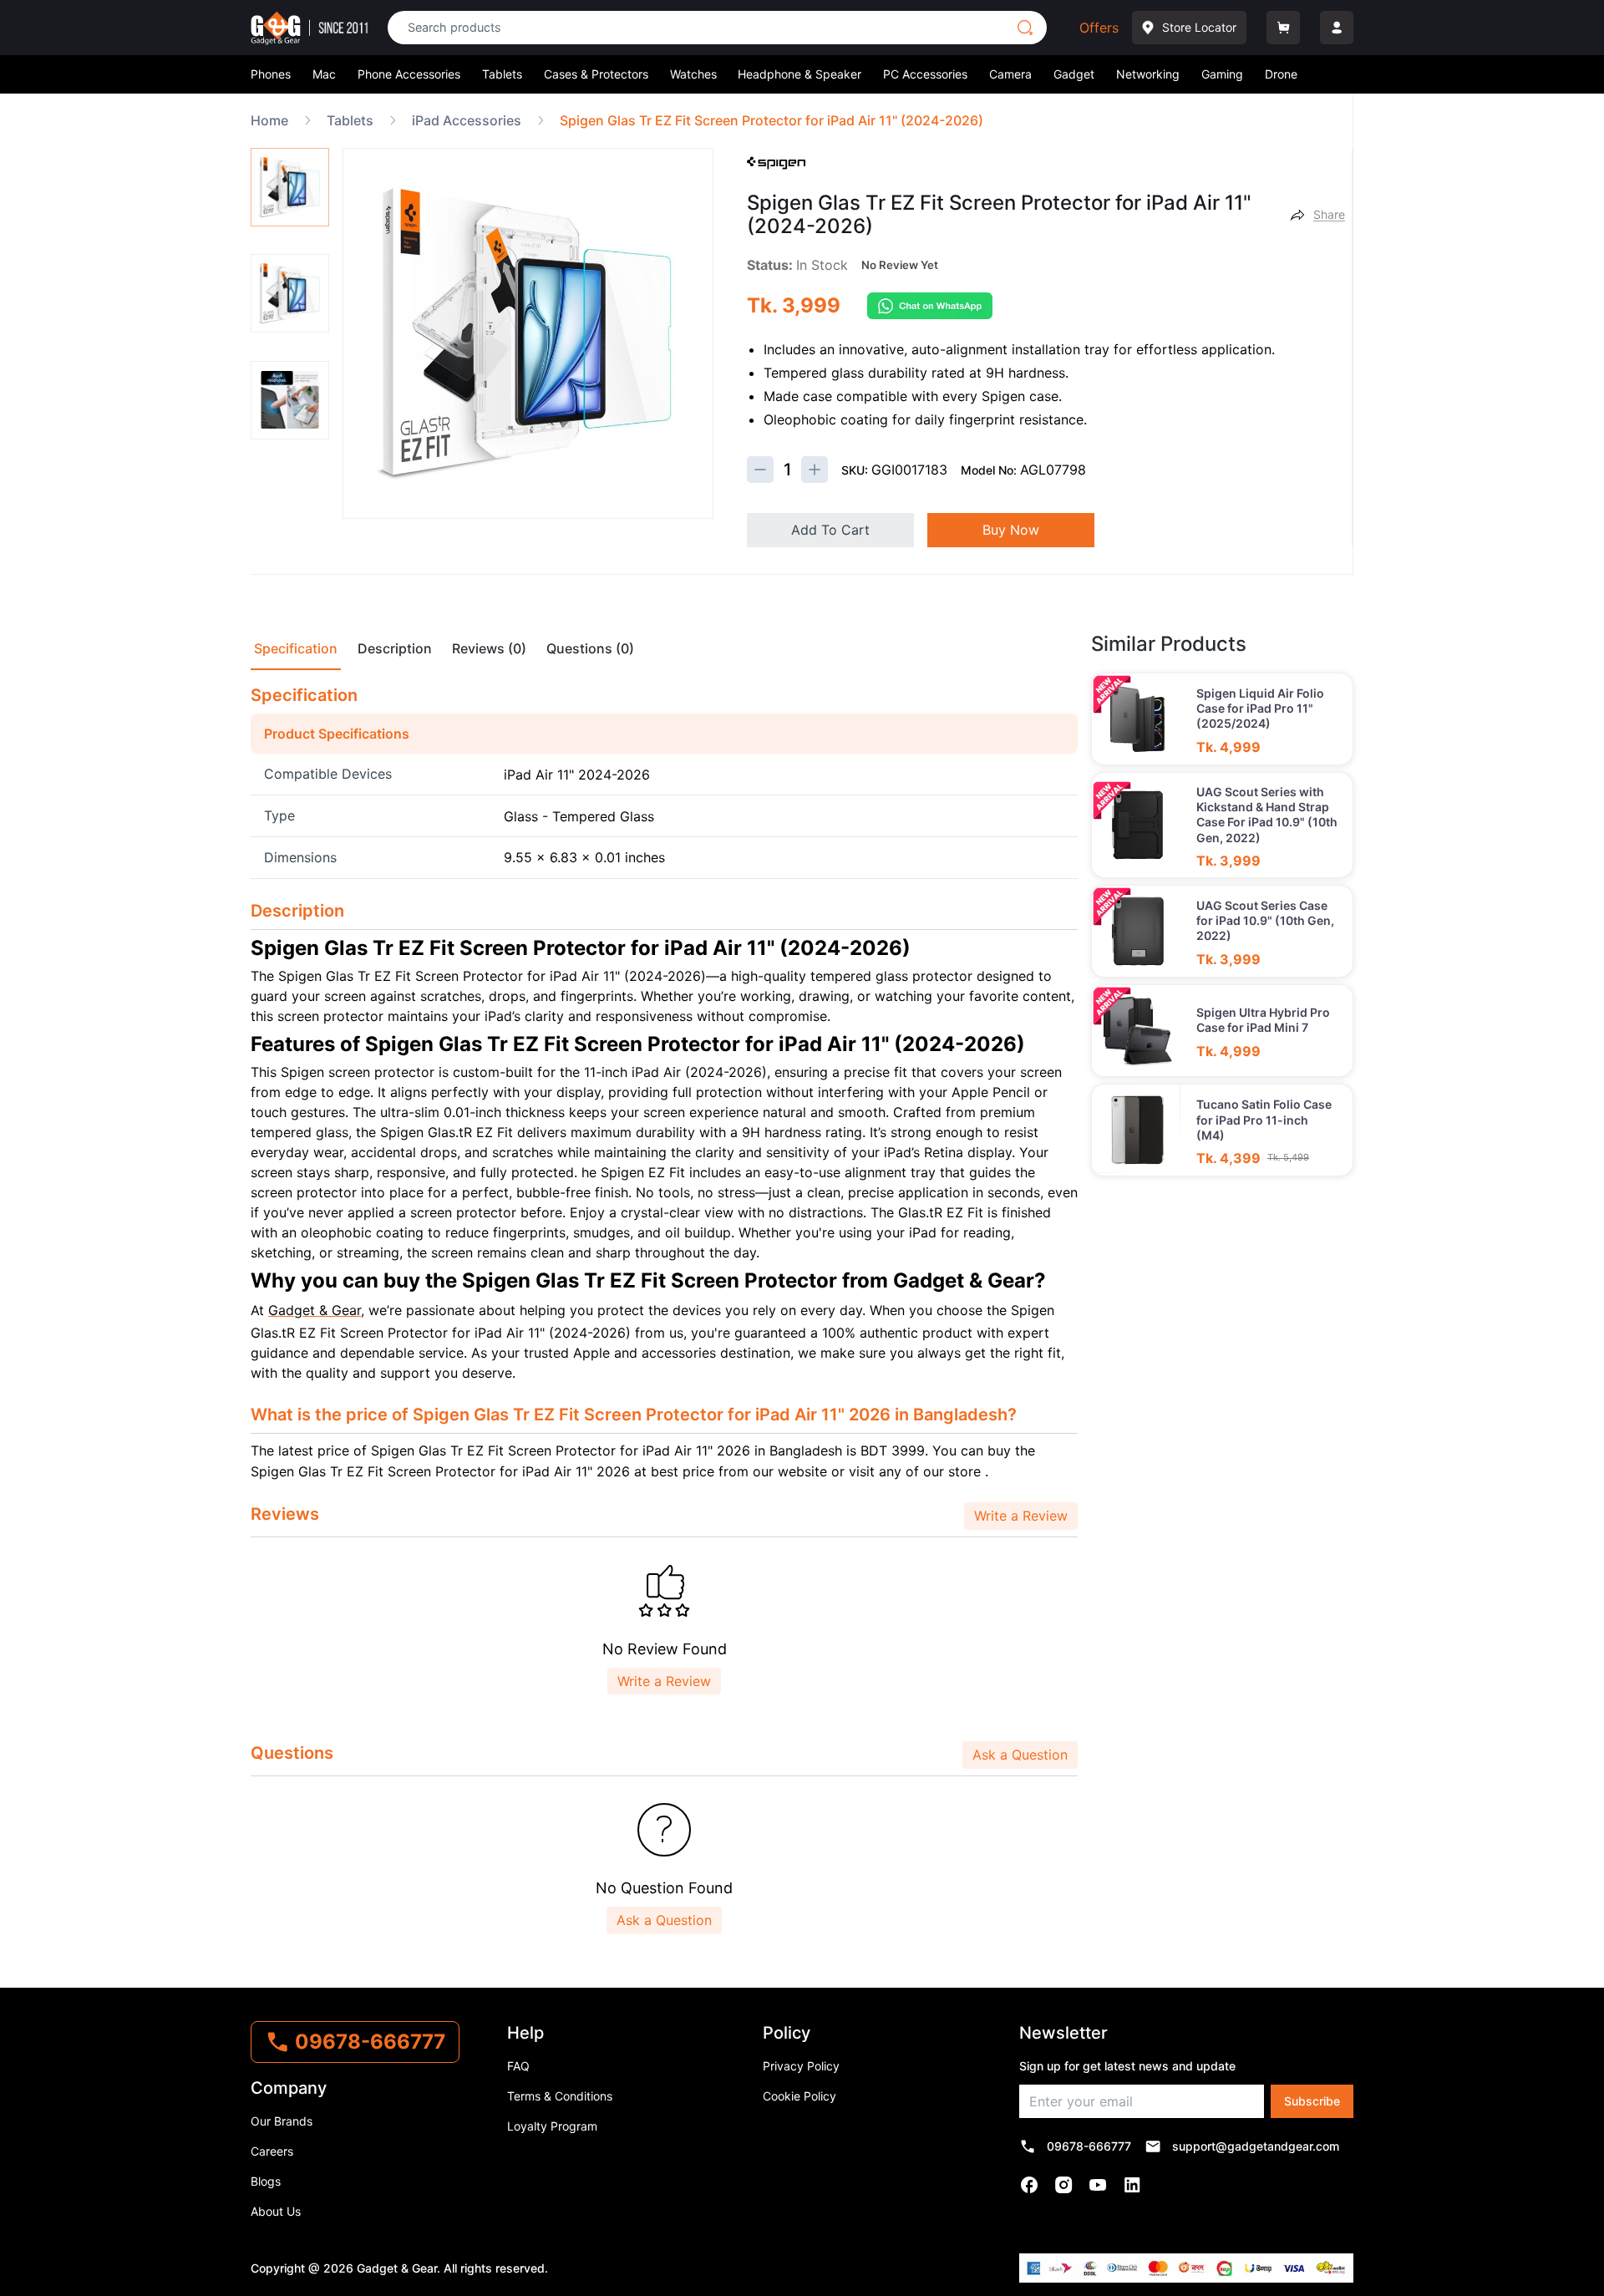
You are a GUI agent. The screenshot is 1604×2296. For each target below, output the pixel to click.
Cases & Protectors (596, 74)
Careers (272, 2151)
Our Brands (282, 2121)
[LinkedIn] (1132, 2185)
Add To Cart (830, 530)
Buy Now (1011, 530)
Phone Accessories (409, 74)
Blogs (266, 2181)
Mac (324, 74)
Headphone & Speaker (799, 74)
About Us (276, 2211)
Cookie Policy (799, 2096)
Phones (271, 74)
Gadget (1074, 74)
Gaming (1222, 74)
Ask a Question (1020, 1755)
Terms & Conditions (560, 2096)
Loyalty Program (552, 2126)
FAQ (518, 2066)
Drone (1281, 74)
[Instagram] (1064, 2185)
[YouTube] (1098, 2185)
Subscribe (1312, 2101)
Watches (693, 74)
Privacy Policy (801, 2066)
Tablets (502, 74)
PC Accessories (925, 74)
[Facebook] (1030, 2185)
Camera (1010, 74)
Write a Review (1021, 1516)
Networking (1148, 74)
